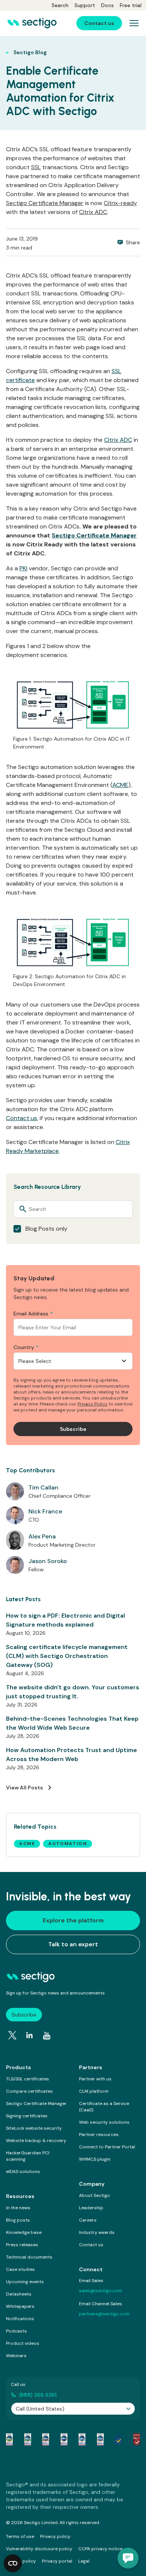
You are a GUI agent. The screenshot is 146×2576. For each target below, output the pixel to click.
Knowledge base (24, 2232)
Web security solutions (104, 2122)
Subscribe (24, 2015)
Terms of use (20, 2536)
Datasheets (19, 2294)
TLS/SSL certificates (28, 2079)
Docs (107, 5)
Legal (84, 2561)
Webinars (16, 2356)
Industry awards (97, 2232)
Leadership (91, 2208)
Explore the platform (73, 1920)
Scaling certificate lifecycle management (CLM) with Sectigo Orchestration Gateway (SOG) (67, 1656)
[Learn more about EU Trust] (118, 2439)
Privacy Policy (92, 1404)
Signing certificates (27, 2116)
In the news (18, 2208)
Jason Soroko (48, 1561)
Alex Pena (42, 1536)
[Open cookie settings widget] (13, 2563)
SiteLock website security (34, 2128)
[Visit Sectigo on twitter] (12, 2035)
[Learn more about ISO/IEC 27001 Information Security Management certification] (137, 2439)
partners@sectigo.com (104, 2314)
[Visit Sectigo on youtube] (47, 2036)
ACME (120, 785)
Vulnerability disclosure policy (39, 2549)
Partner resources (99, 2135)
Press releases (22, 2245)
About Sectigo (95, 2195)
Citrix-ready (120, 203)
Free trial (131, 5)
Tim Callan (43, 1487)
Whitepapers (20, 2306)
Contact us (22, 1118)
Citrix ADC (93, 212)
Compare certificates (29, 2091)
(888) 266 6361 (38, 2395)
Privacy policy (55, 2536)
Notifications (20, 2319)
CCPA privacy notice (100, 2549)
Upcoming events (25, 2282)
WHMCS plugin (95, 2159)
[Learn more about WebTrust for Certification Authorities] (28, 2439)
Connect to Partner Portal (107, 2147)
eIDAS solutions (23, 2172)
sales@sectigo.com (101, 2291)
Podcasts (16, 2331)
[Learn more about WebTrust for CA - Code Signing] (100, 2439)
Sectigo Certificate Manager (45, 203)
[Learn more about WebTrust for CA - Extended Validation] (46, 2439)
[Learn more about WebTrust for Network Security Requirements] (9, 2439)
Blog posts (18, 2220)
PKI (23, 568)
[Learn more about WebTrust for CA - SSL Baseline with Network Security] (82, 2439)
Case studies (20, 2269)
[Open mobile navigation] (134, 23)
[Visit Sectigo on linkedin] (30, 2035)
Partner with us (95, 2079)
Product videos (23, 2343)
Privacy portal (57, 2561)
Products (19, 2067)
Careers (88, 2220)
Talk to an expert (73, 1944)
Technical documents (29, 2257)
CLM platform (94, 2091)
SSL (36, 167)
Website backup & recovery (36, 2141)
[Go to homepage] (32, 23)
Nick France (45, 1511)
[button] (128, 2558)
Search (60, 5)
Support (85, 5)
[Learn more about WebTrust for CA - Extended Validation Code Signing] (64, 2439)
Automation (68, 1844)
